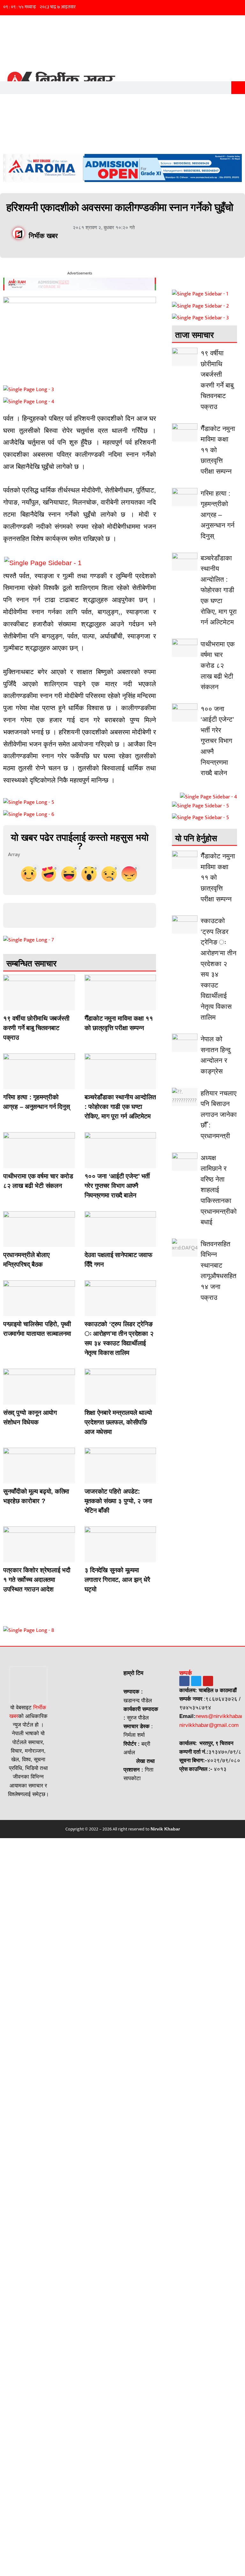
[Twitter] (196, 1681)
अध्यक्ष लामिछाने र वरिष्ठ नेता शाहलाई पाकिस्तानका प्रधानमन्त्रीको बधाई (219, 1190)
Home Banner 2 (9, 1006)
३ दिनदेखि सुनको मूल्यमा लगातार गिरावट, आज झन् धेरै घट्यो (117, 1580)
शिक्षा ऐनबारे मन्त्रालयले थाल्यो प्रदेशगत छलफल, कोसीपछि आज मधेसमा (118, 1422)
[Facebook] (184, 1681)
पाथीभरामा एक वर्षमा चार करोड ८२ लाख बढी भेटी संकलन (218, 665)
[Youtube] (208, 1681)
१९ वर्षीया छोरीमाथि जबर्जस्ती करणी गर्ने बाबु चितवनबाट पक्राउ (36, 1028)
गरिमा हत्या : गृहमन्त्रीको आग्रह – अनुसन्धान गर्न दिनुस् (218, 515)
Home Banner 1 (9, 1084)
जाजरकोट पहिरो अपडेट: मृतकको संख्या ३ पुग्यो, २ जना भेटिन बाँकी (118, 1501)
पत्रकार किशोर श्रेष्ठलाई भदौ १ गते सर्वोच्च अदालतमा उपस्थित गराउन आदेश (37, 1580)
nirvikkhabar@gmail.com (209, 1725)
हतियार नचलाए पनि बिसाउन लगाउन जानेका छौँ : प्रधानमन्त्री (219, 1114)
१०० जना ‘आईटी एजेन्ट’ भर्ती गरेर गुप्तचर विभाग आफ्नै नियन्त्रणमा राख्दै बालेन (117, 1186)
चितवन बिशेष (90, 1006)
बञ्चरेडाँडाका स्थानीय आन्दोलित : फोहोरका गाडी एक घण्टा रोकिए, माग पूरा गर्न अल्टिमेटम (120, 1107)
